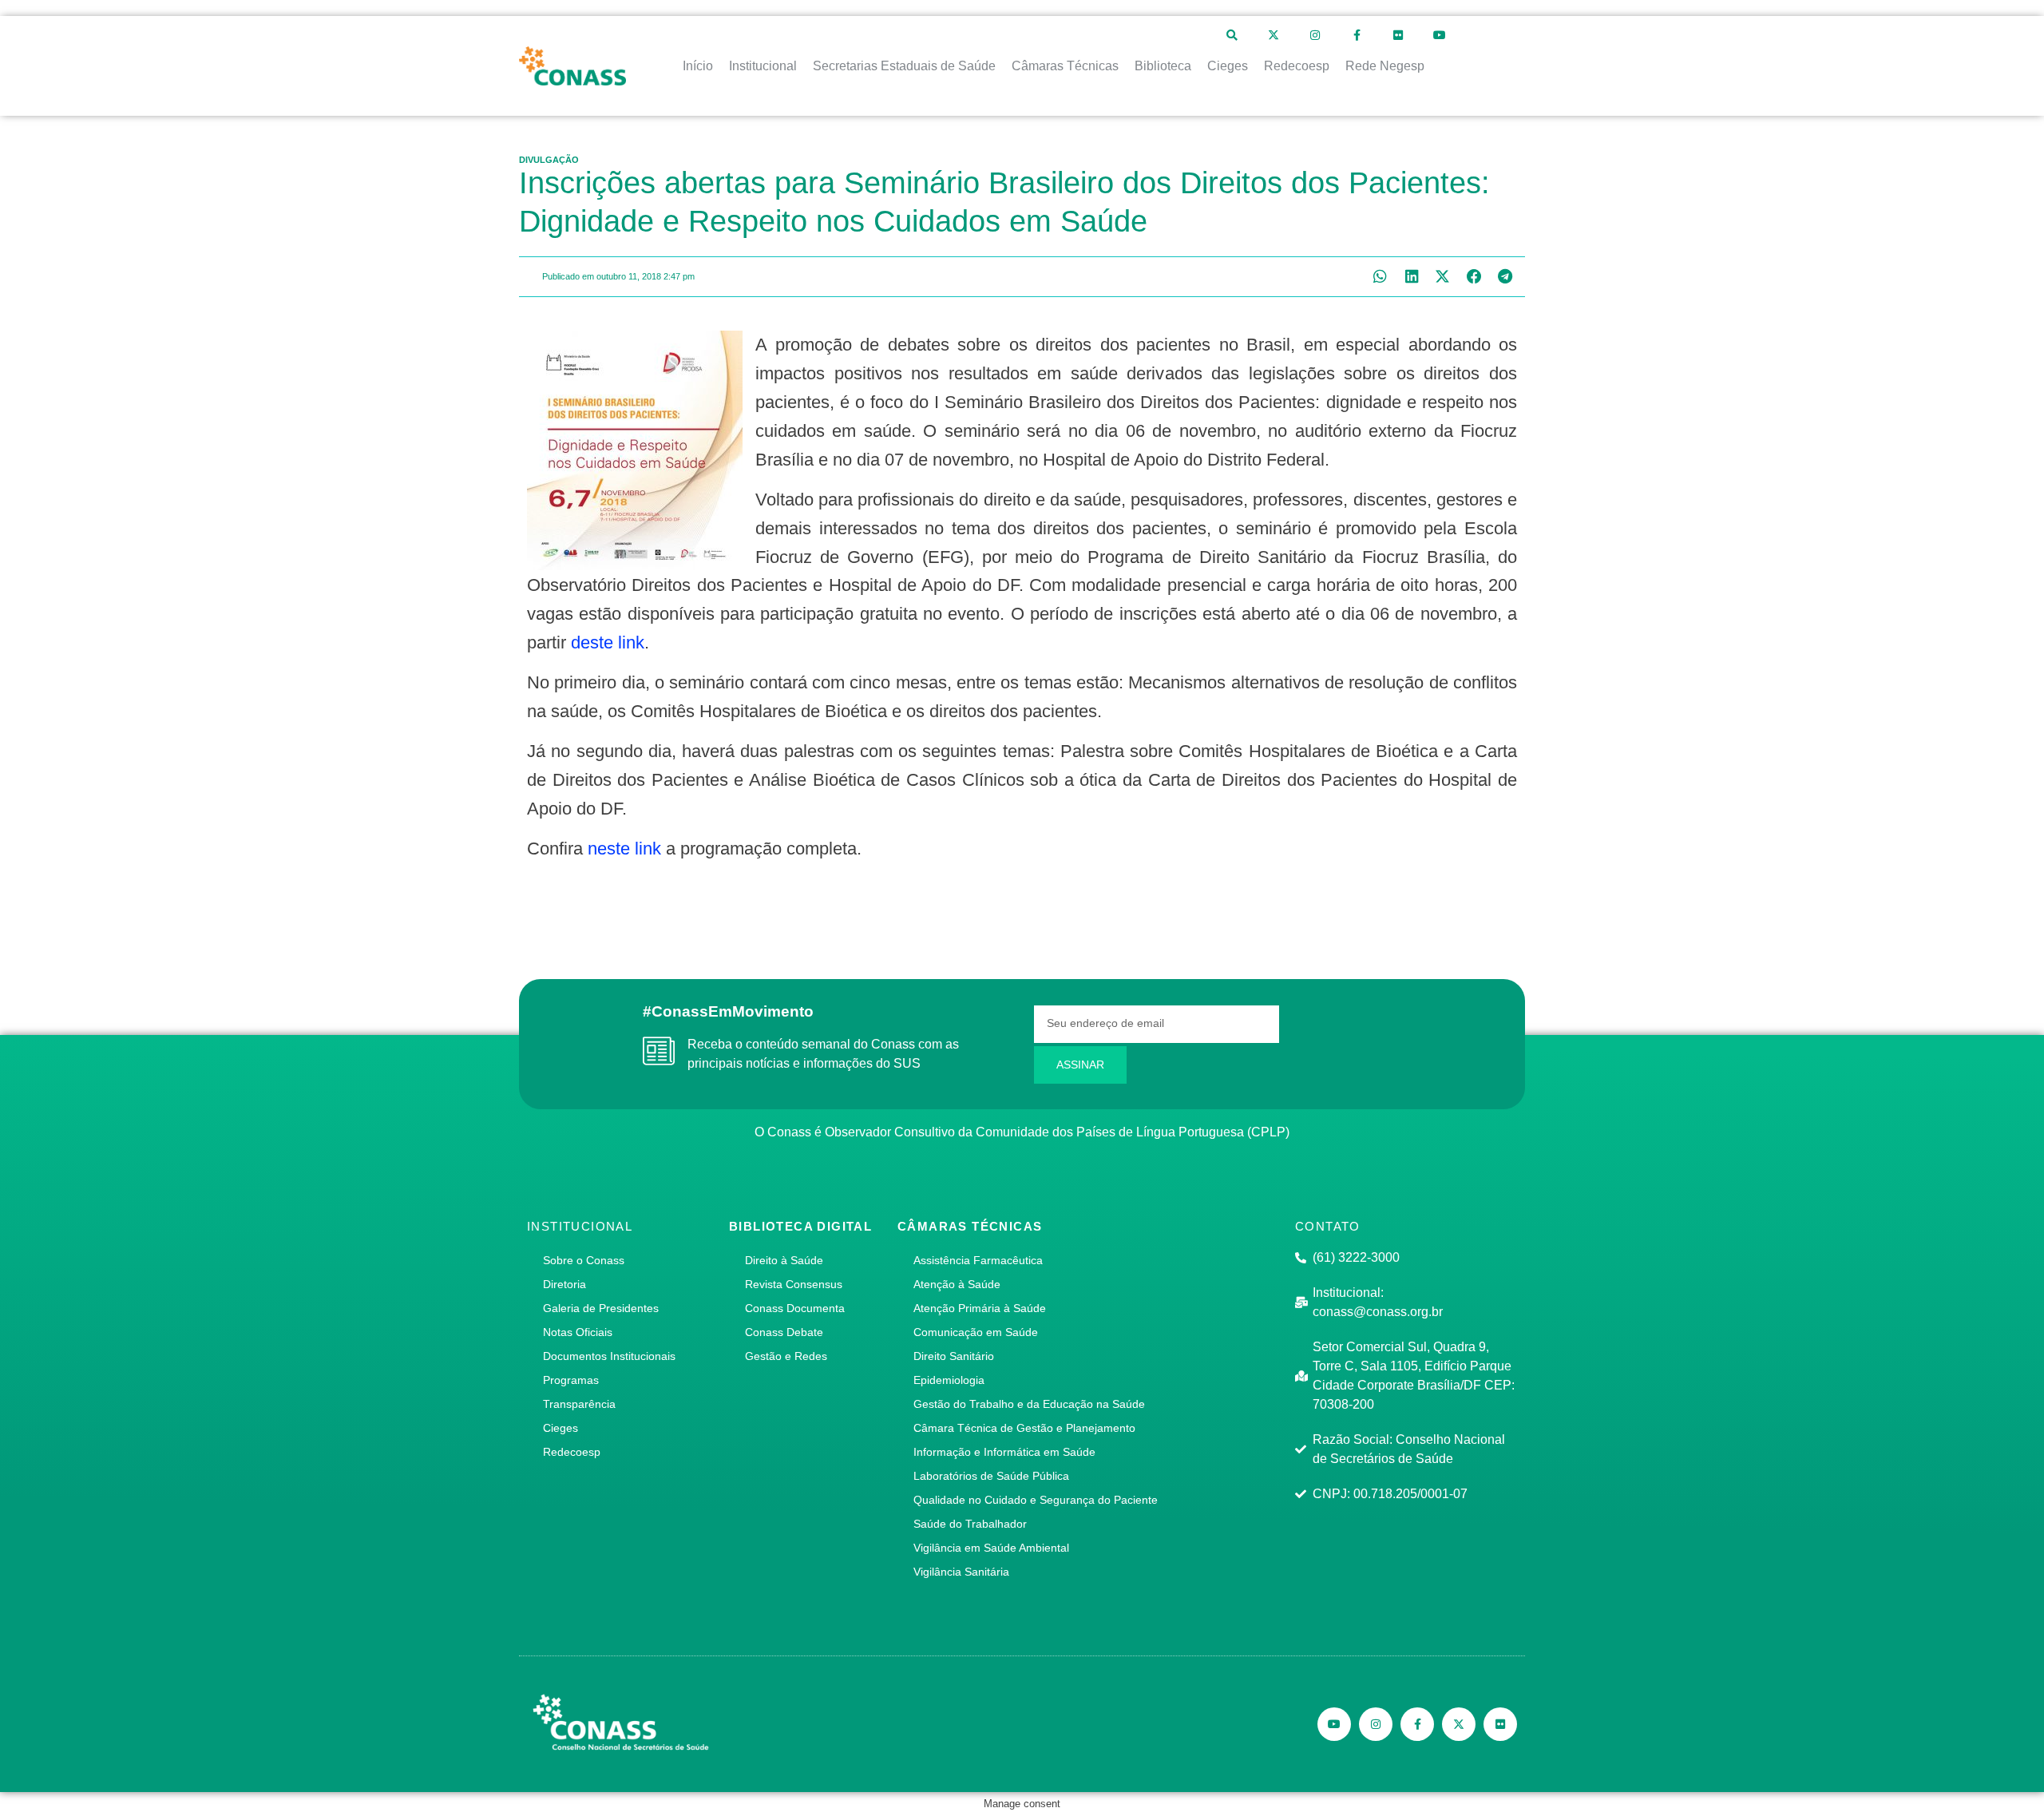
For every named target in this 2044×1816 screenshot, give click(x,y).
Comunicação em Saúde (976, 1332)
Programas (571, 1380)
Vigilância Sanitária (961, 1572)
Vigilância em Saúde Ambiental (991, 1548)
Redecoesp (572, 1452)
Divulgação (549, 160)
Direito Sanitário (954, 1356)
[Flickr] (1398, 35)
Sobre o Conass (584, 1260)
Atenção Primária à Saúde (980, 1308)
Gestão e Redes (786, 1356)
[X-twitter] (1274, 35)
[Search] (1232, 35)
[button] (1380, 277)
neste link (624, 849)
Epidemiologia (949, 1380)
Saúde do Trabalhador (970, 1524)
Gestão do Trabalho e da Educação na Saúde (1029, 1404)
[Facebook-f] (1357, 35)
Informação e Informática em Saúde (1004, 1452)
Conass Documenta (795, 1308)
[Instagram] (1315, 35)
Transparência (579, 1404)
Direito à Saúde (784, 1260)
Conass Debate (784, 1332)
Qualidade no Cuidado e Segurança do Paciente (1036, 1500)
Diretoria (564, 1284)
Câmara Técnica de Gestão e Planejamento (1024, 1428)
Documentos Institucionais (609, 1356)
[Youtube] (1440, 35)
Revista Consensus (794, 1284)
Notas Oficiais (578, 1332)
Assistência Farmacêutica (978, 1260)
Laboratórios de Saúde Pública (991, 1476)
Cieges (561, 1428)
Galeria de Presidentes (601, 1308)
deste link (608, 642)
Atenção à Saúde (957, 1284)
